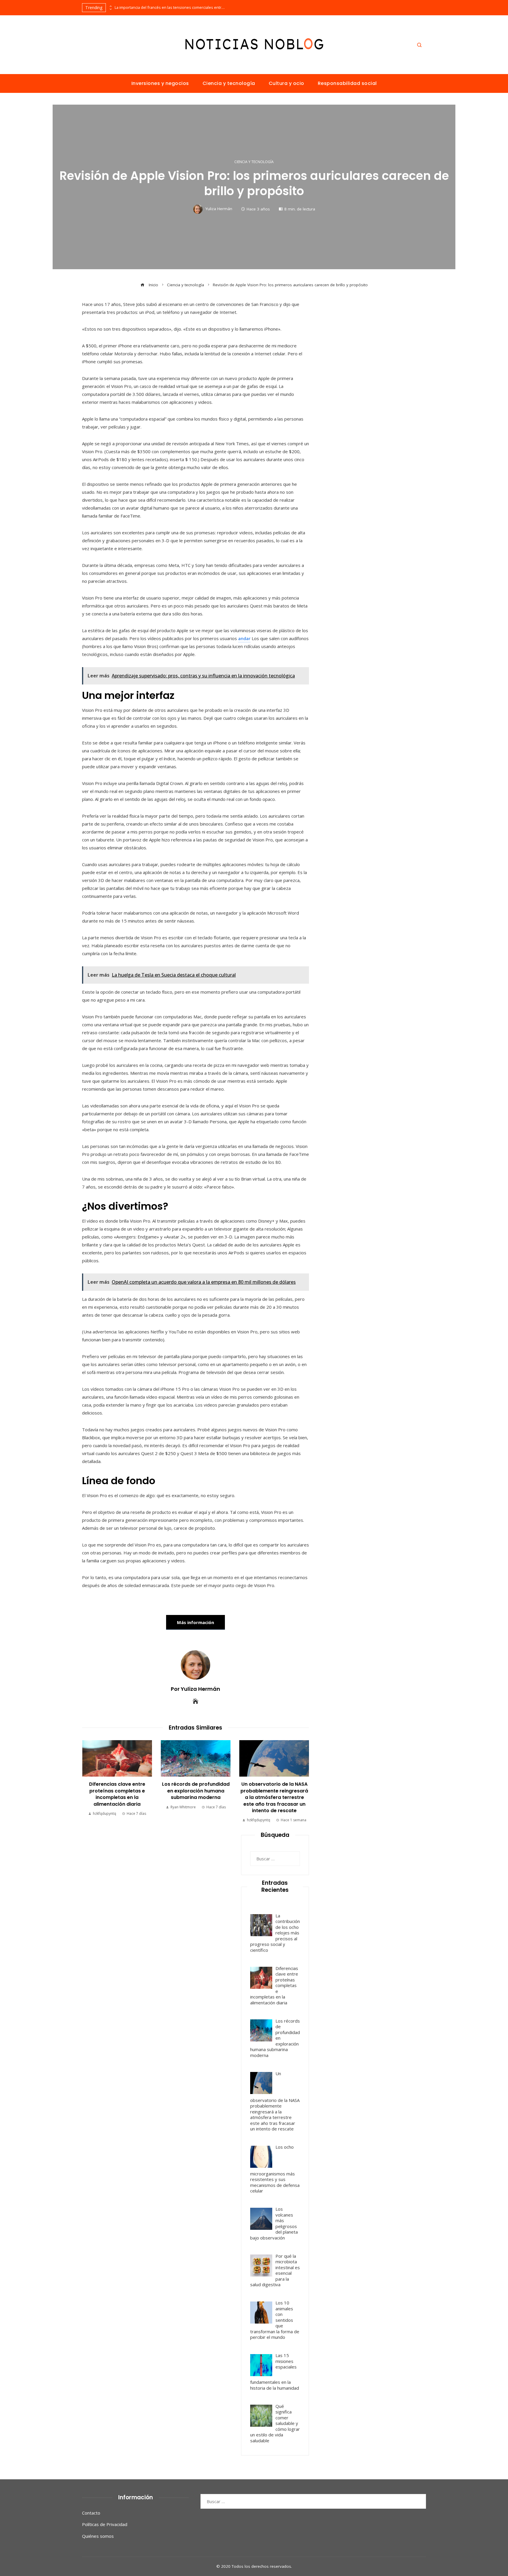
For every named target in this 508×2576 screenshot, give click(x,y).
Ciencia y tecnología (254, 162)
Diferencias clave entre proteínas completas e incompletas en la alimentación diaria (117, 1794)
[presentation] (110, 6)
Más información (195, 1622)
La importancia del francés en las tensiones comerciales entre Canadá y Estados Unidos (171, 7)
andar (244, 638)
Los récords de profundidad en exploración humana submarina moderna (196, 1791)
